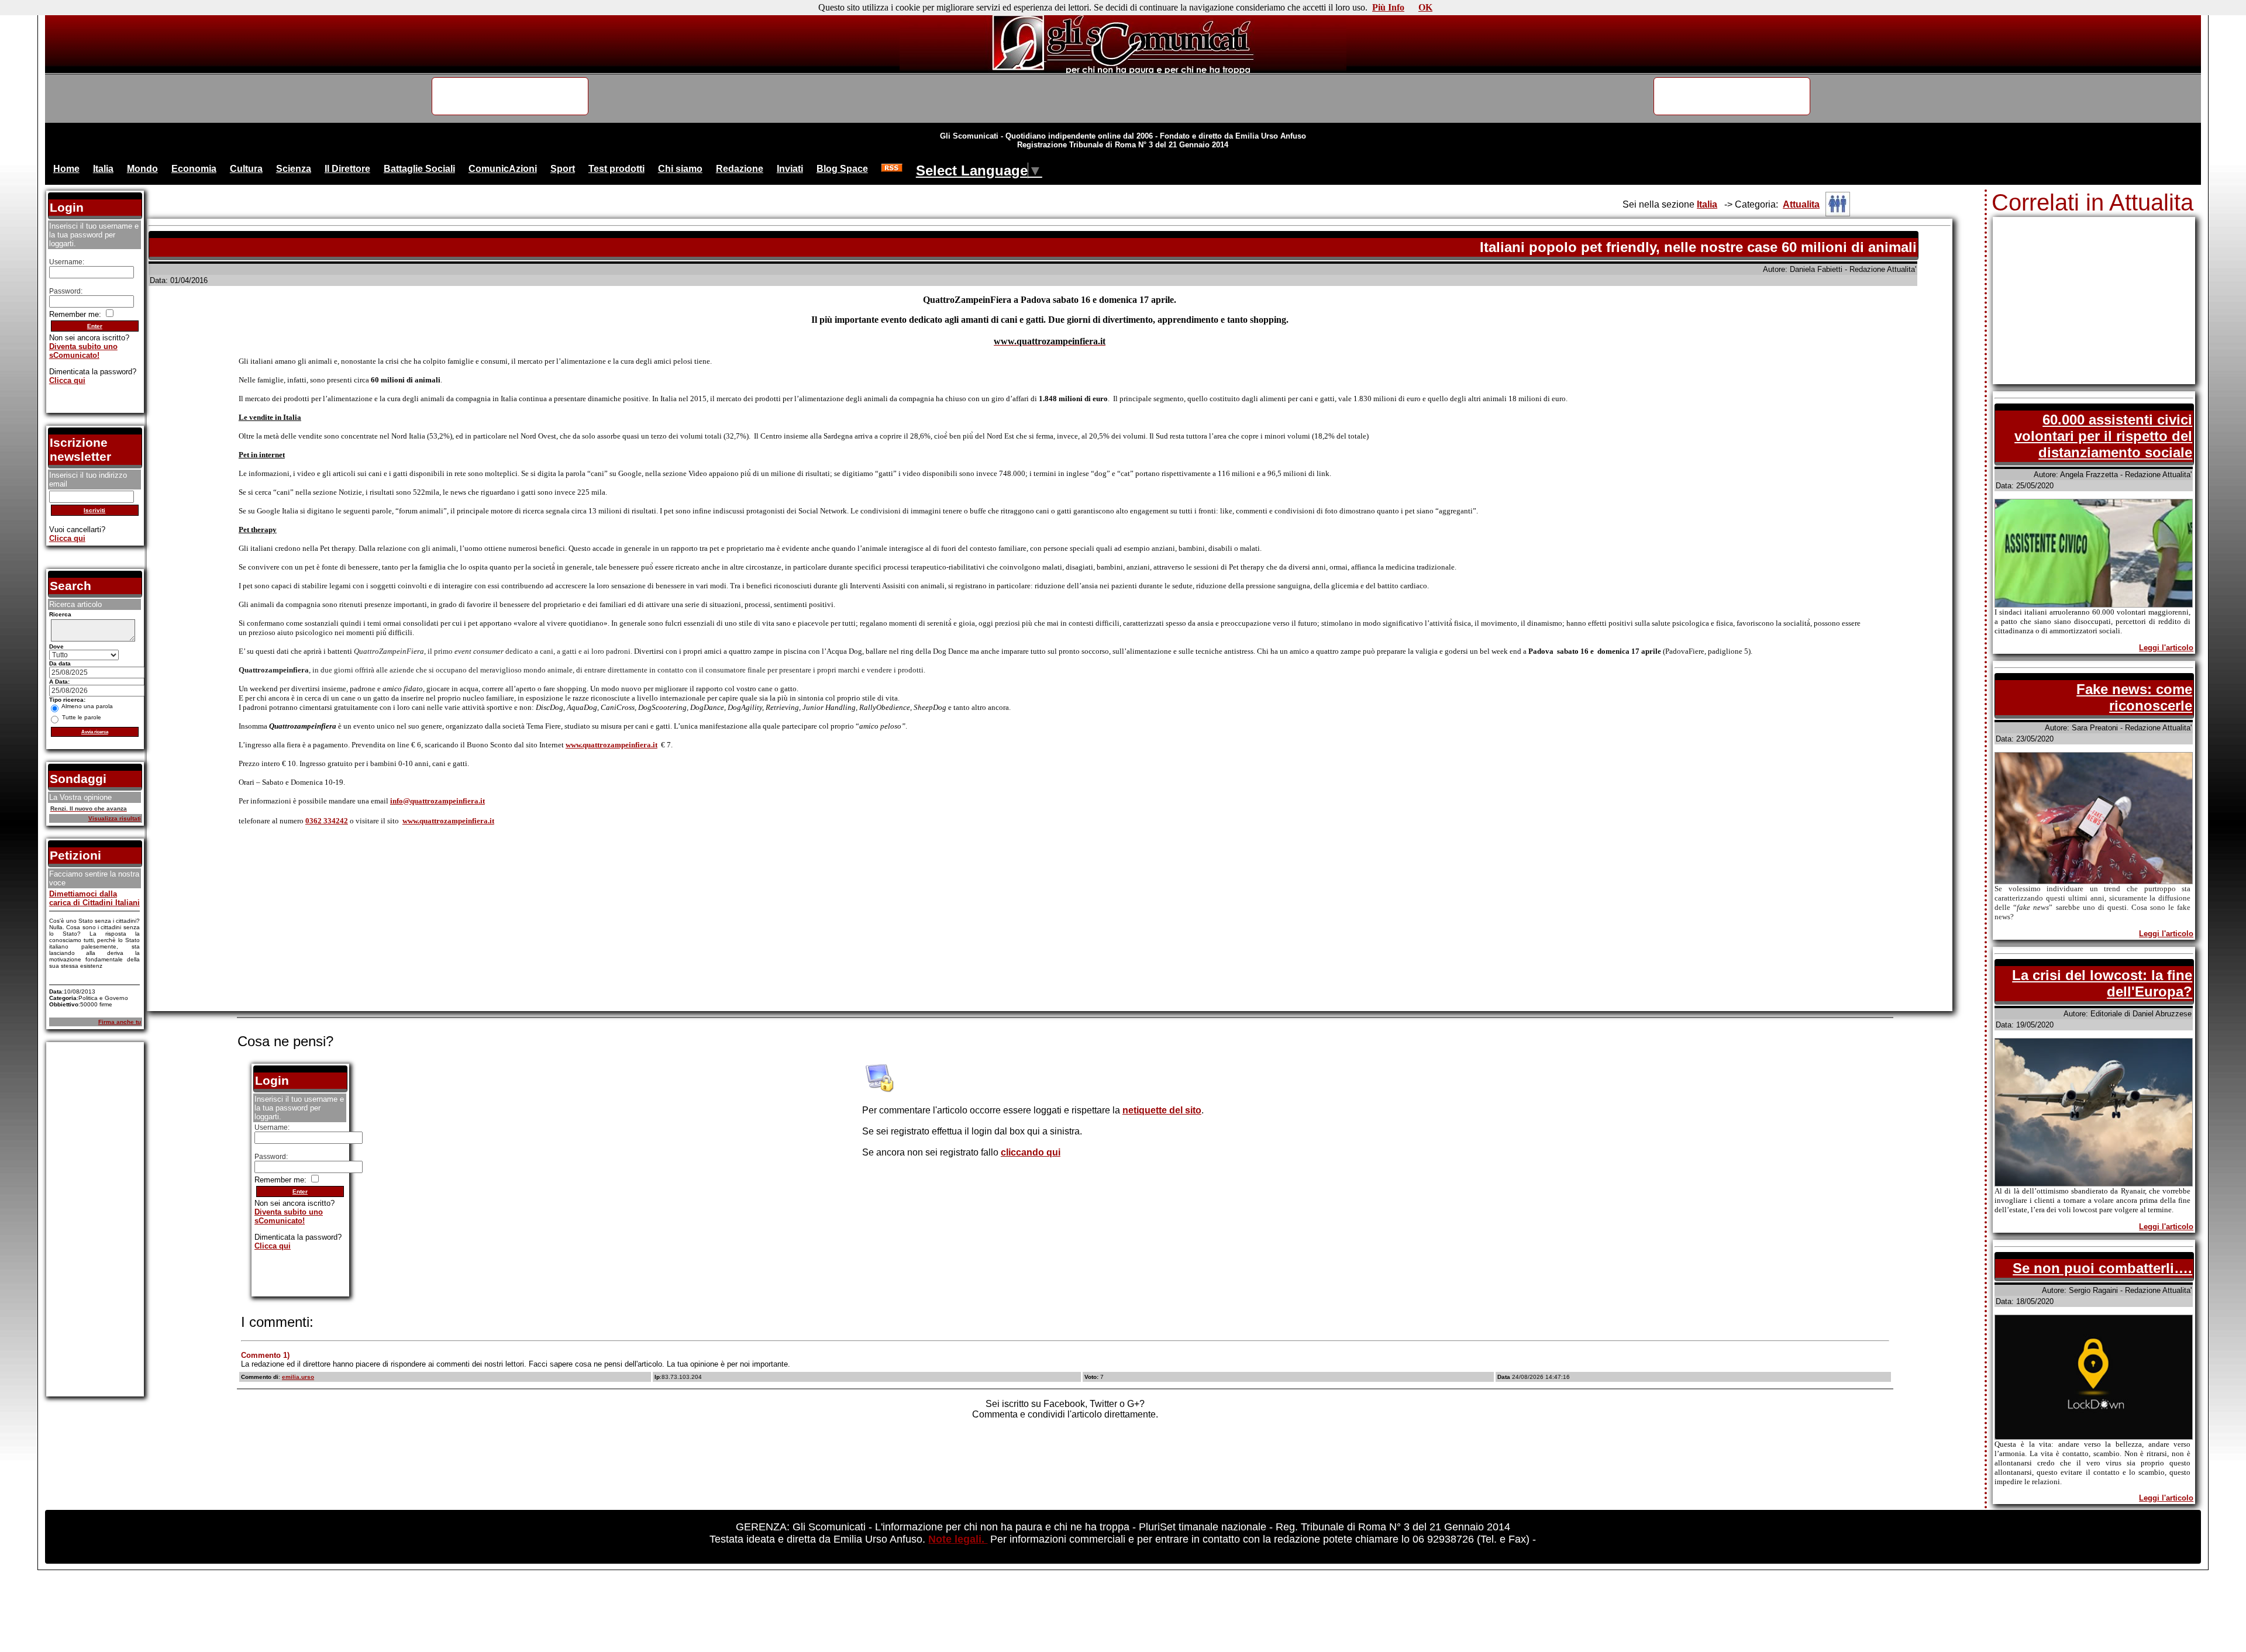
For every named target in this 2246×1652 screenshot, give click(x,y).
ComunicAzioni (503, 169)
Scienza (294, 169)
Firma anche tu (120, 1022)
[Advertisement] (1050, 927)
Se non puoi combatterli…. (2102, 1268)
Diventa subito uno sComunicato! (289, 1216)
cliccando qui (1031, 1152)
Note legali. (958, 1539)
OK (1425, 7)
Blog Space (842, 169)
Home (66, 169)
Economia (194, 169)
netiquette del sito (1162, 1110)
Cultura (246, 169)
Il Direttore (347, 169)
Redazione (740, 169)
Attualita (1801, 204)
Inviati (790, 169)
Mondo (142, 169)
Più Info (1388, 7)
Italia (103, 169)
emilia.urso (298, 1377)
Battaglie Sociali (419, 169)
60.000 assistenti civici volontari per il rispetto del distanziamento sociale (2103, 436)
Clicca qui (273, 1246)
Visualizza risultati (115, 818)
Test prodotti (616, 169)
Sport (563, 169)
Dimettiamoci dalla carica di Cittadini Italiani (94, 898)
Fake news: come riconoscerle (2134, 697)
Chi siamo (680, 169)
